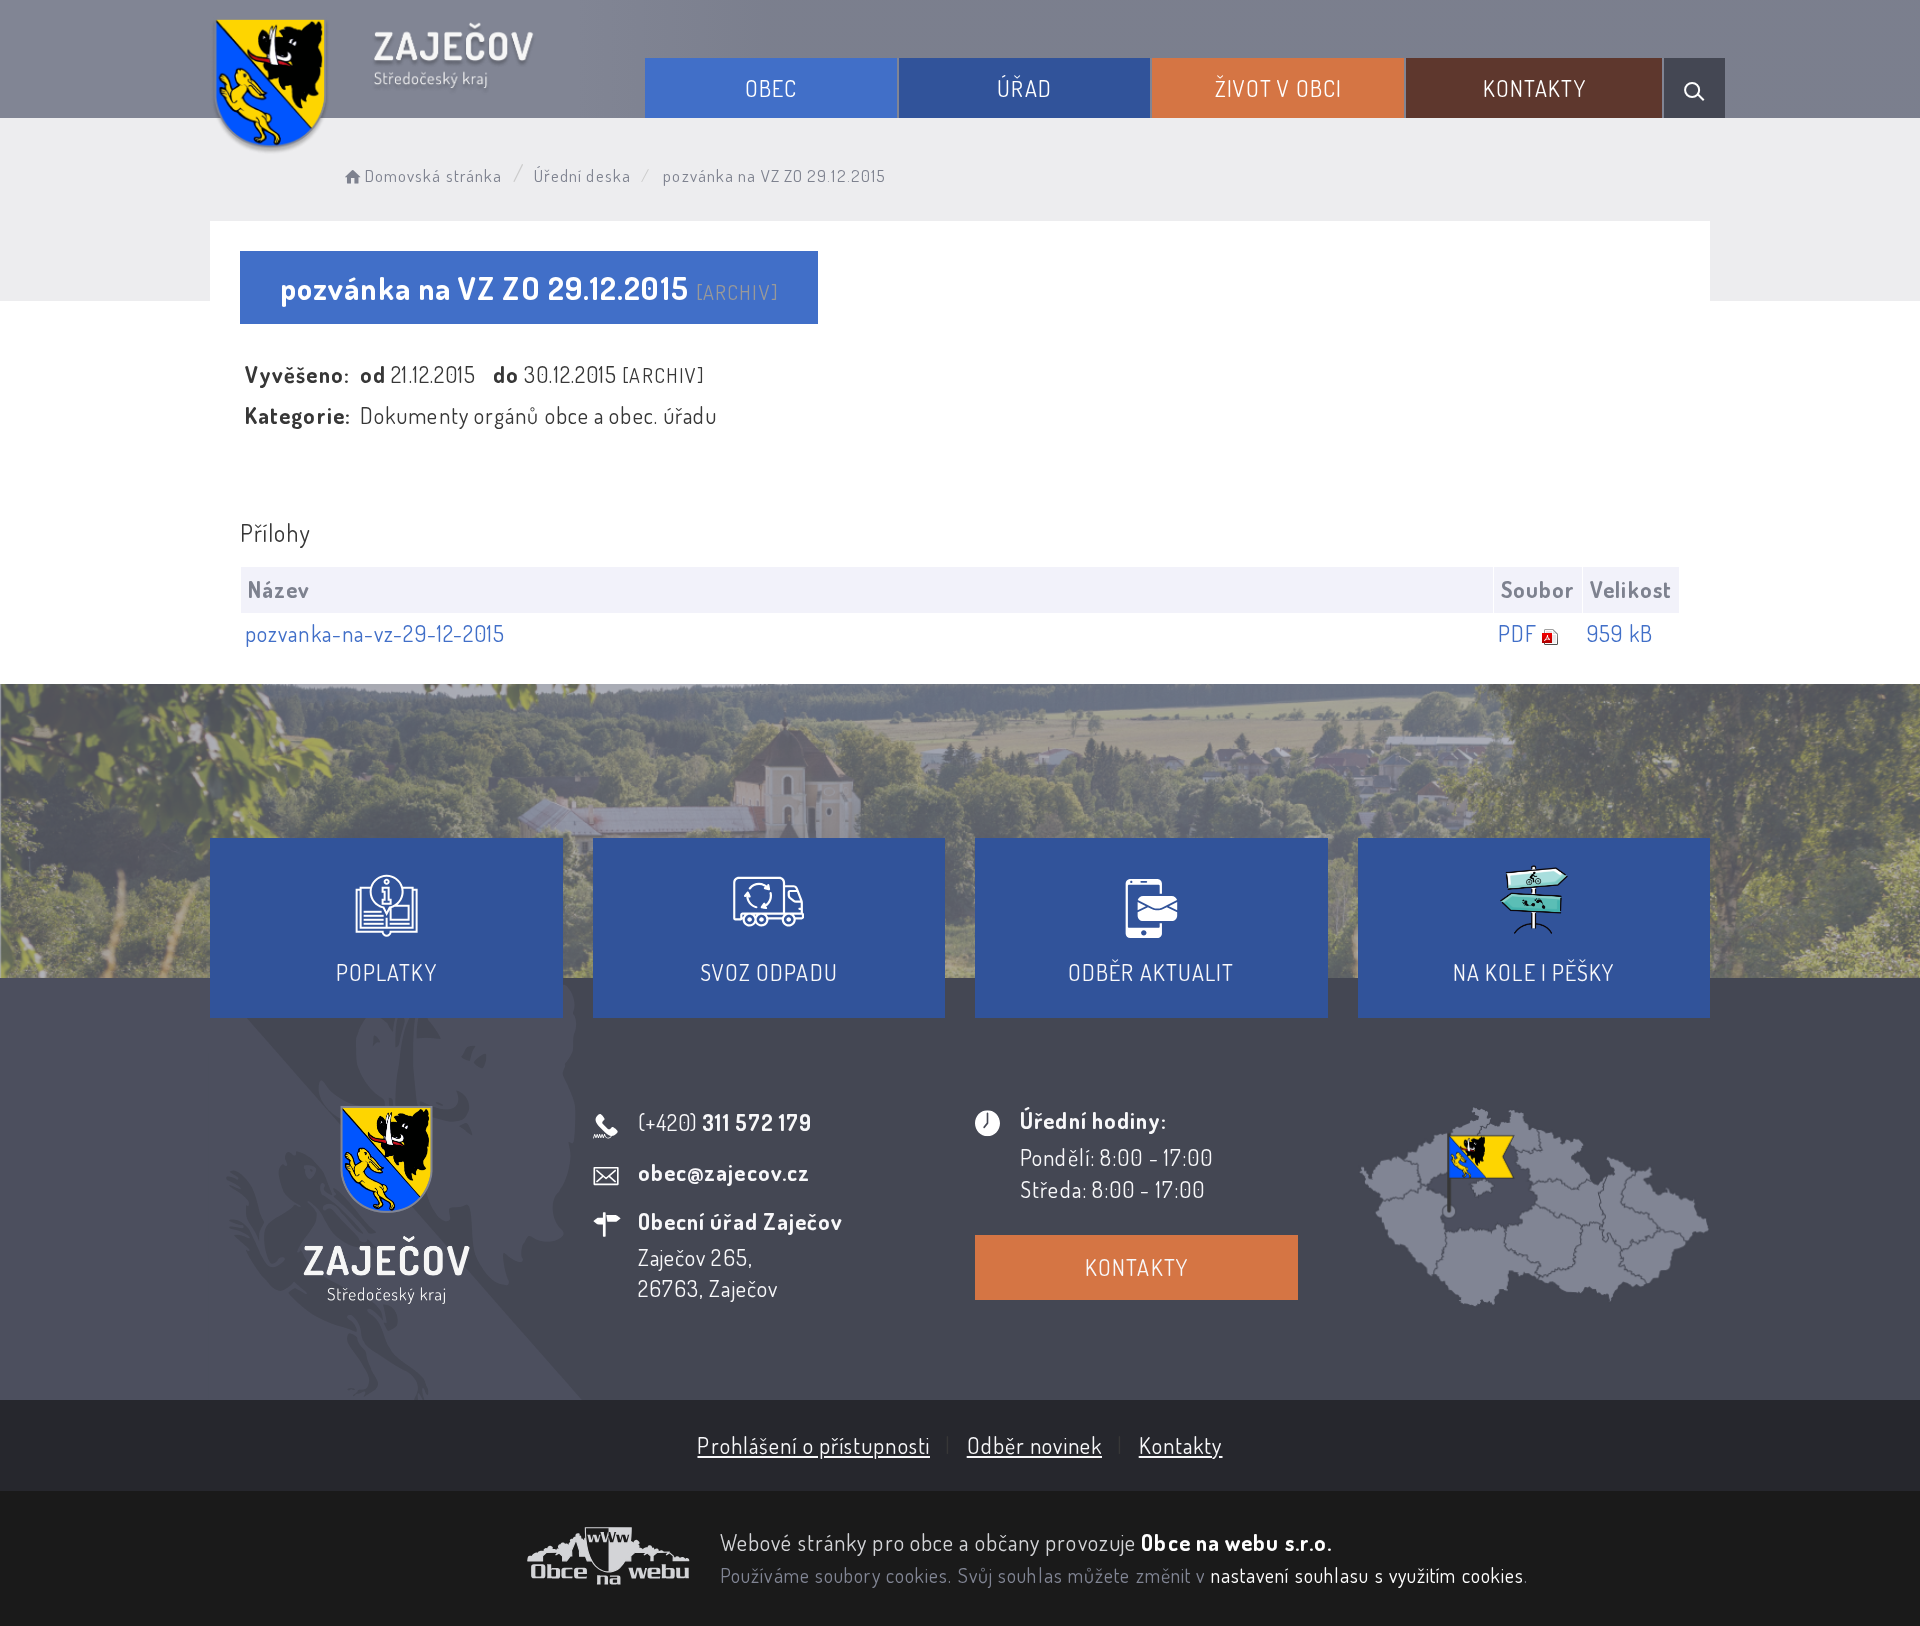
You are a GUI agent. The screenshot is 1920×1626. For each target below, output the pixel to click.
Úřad (1024, 88)
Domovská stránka (433, 175)
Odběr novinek (1034, 1445)
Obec (771, 88)
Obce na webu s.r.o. (1236, 1542)
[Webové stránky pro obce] (450, 1556)
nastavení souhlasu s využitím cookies (1368, 1575)
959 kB (1620, 633)
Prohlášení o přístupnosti (813, 1445)
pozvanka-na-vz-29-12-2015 (375, 633)
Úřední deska (582, 175)
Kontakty (1534, 88)
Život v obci (1278, 88)
